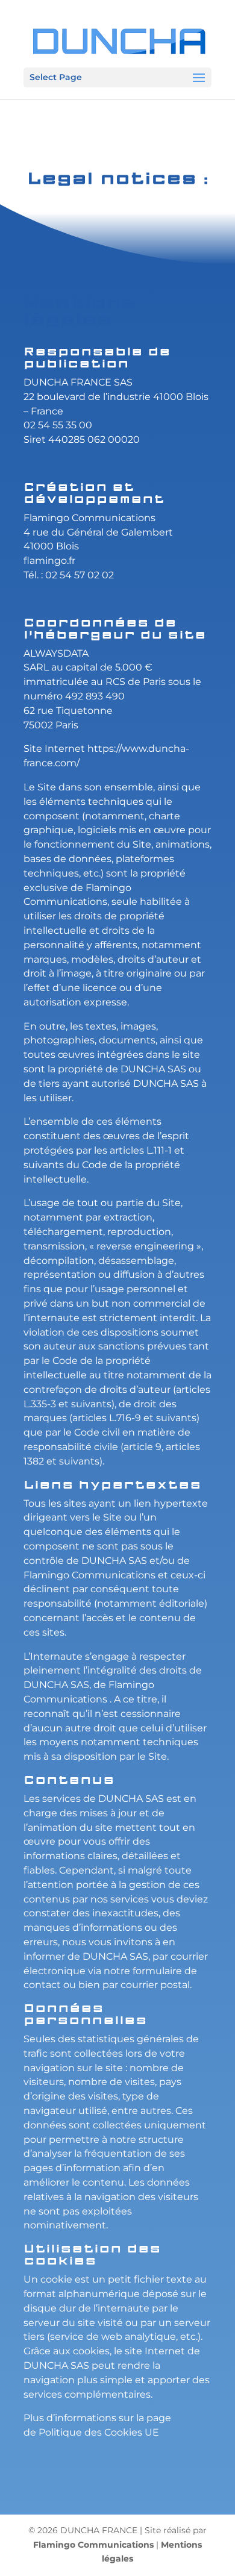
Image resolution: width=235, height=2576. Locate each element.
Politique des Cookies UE (99, 2432)
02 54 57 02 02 (80, 575)
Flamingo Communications (89, 518)
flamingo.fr (49, 561)
